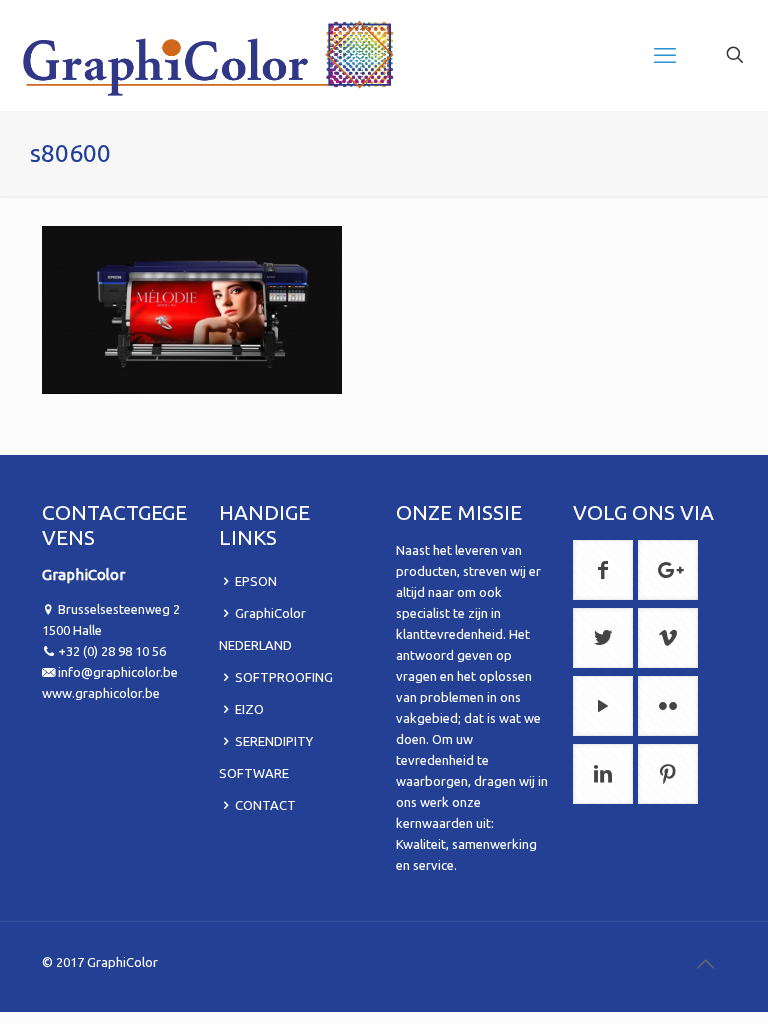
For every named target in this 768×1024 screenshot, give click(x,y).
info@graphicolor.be (118, 672)
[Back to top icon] (705, 964)
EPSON (256, 581)
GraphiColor (122, 962)
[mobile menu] (665, 55)
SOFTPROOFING (284, 677)
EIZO (249, 709)
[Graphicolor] (210, 55)
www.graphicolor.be (101, 693)
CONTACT (265, 805)
